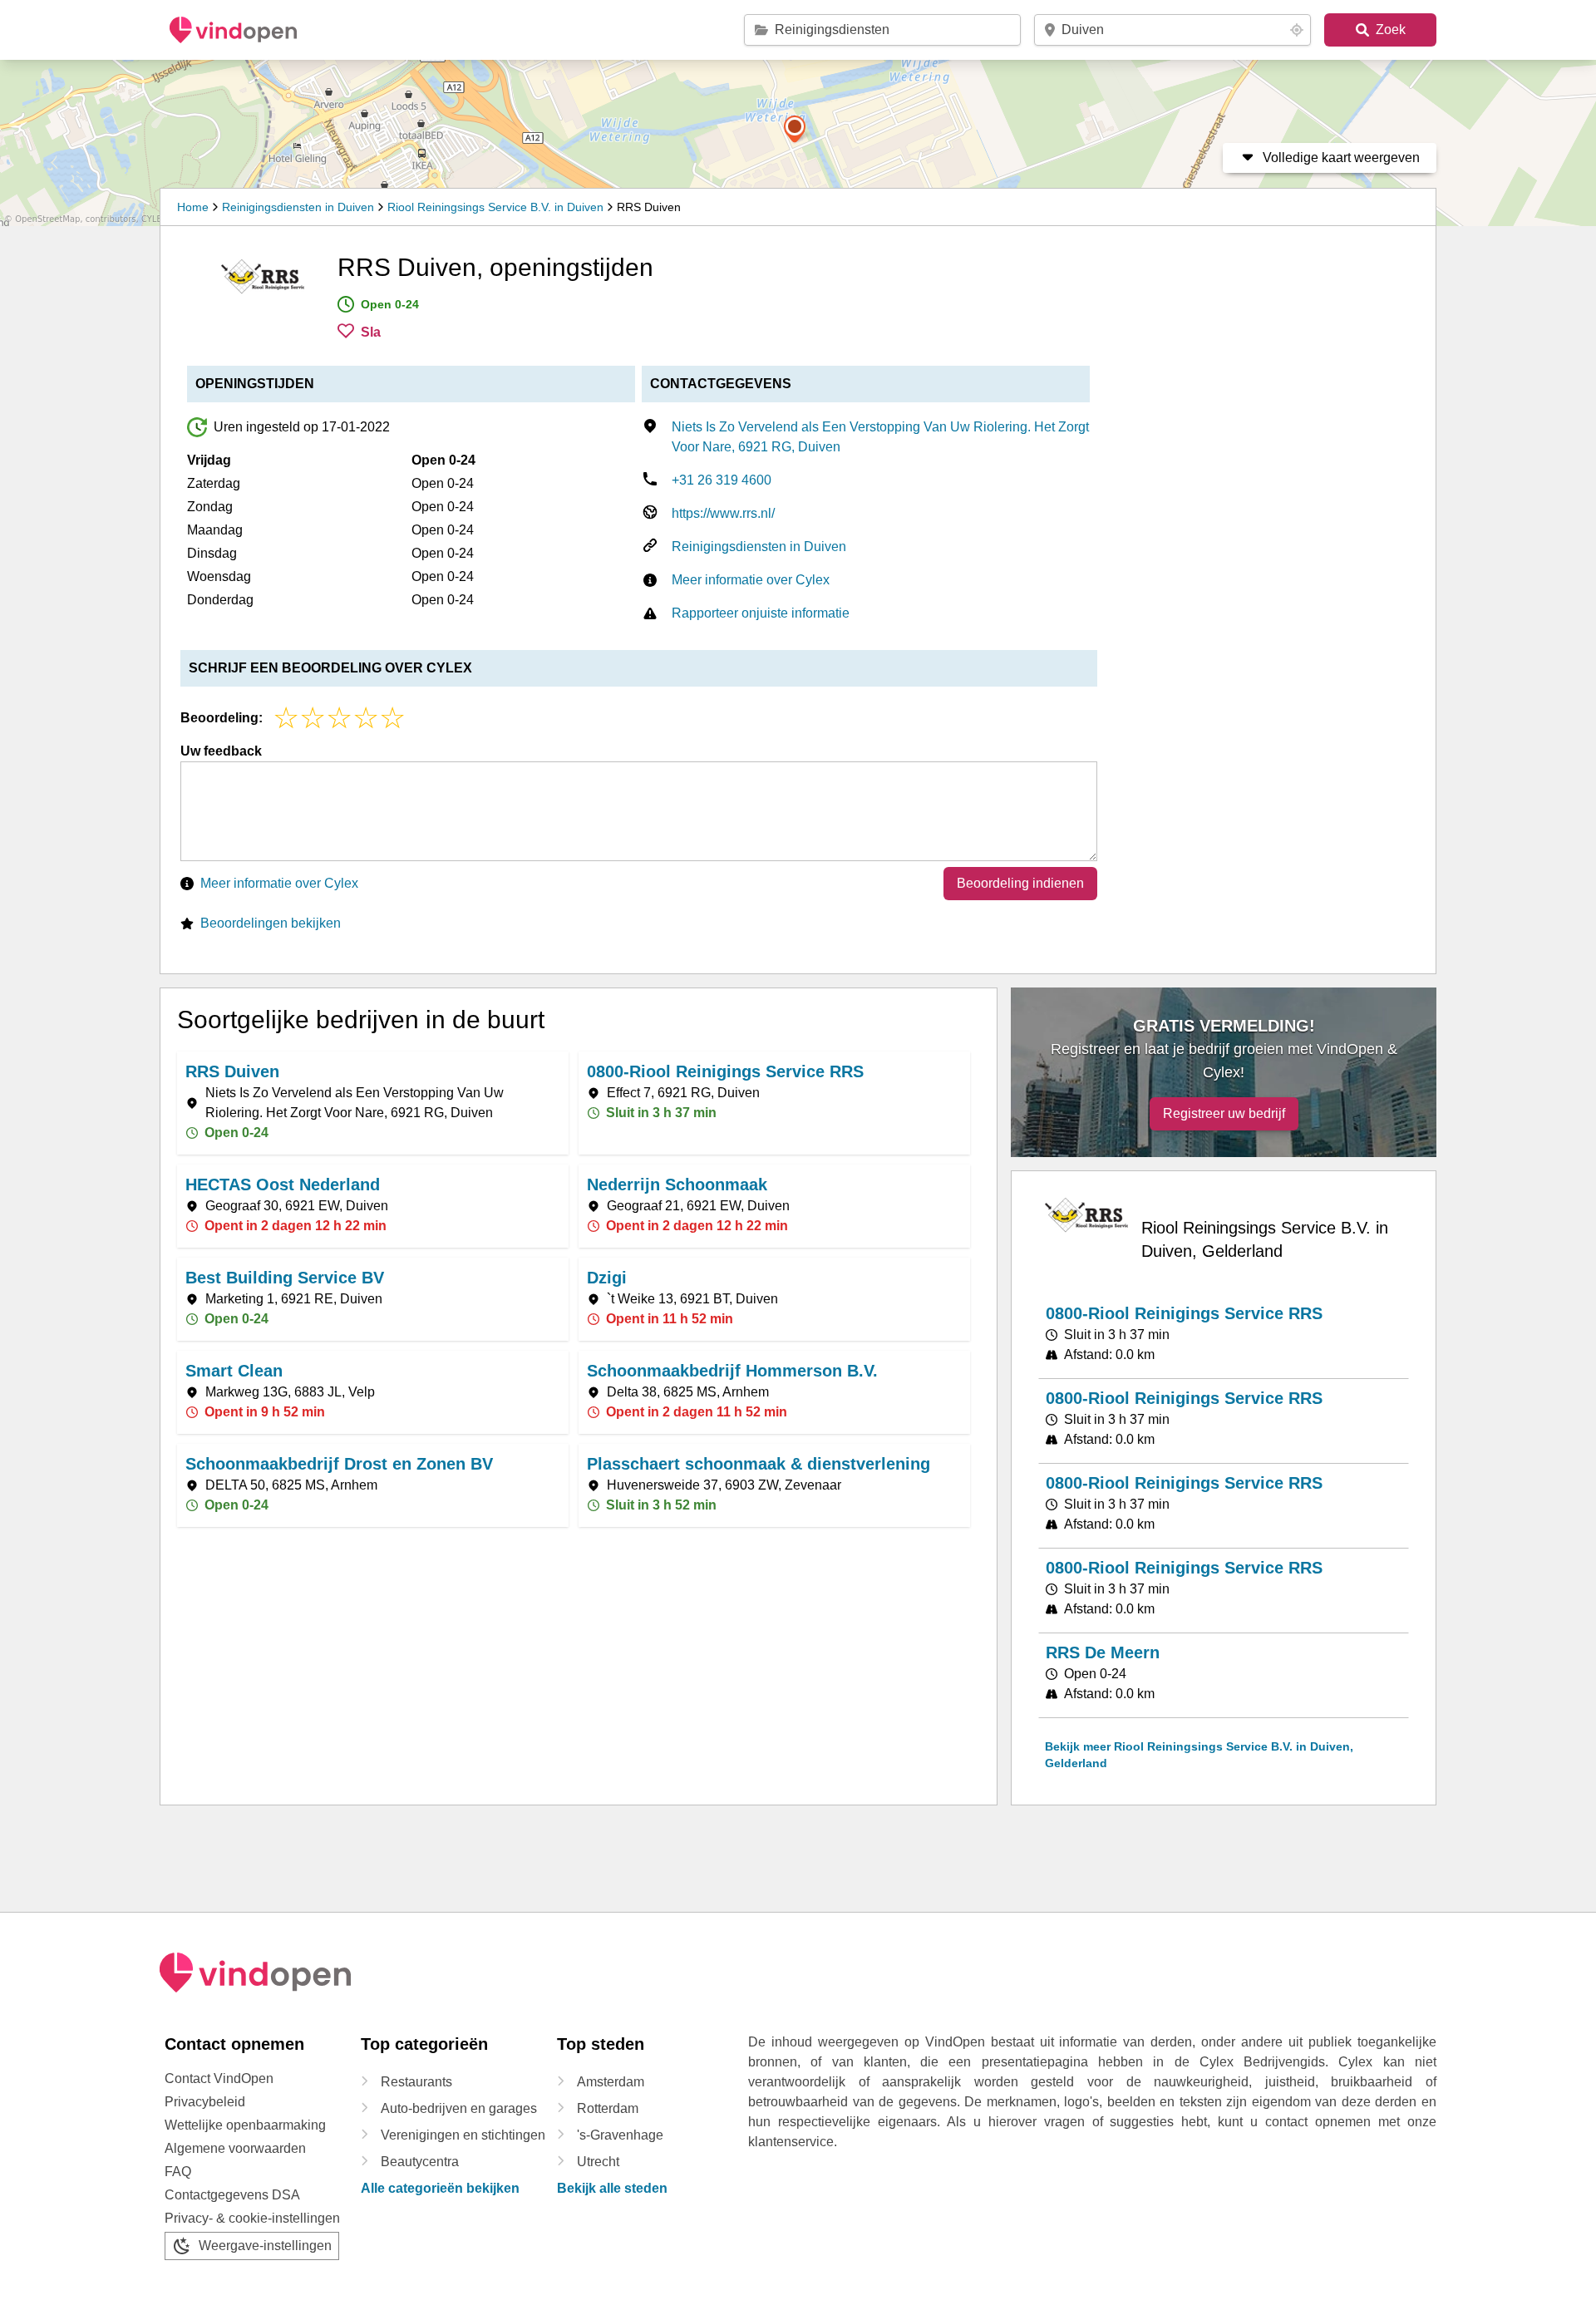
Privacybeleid (205, 2102)
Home (193, 207)
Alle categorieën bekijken (440, 2188)
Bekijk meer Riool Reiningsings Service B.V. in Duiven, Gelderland (1199, 1755)
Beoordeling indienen (1020, 883)
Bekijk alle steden (612, 2188)
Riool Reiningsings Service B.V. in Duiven (495, 207)
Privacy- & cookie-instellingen (252, 2218)
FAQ (178, 2172)
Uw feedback (221, 751)
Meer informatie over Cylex (751, 580)
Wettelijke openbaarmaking (245, 2125)
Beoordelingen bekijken (271, 923)
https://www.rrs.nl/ (723, 513)
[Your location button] (1297, 30)
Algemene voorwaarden (235, 2148)
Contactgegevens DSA (232, 2195)
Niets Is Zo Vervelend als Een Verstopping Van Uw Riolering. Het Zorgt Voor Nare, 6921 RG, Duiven (880, 437)
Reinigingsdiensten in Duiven (298, 207)
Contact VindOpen (219, 2078)
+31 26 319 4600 (722, 480)
